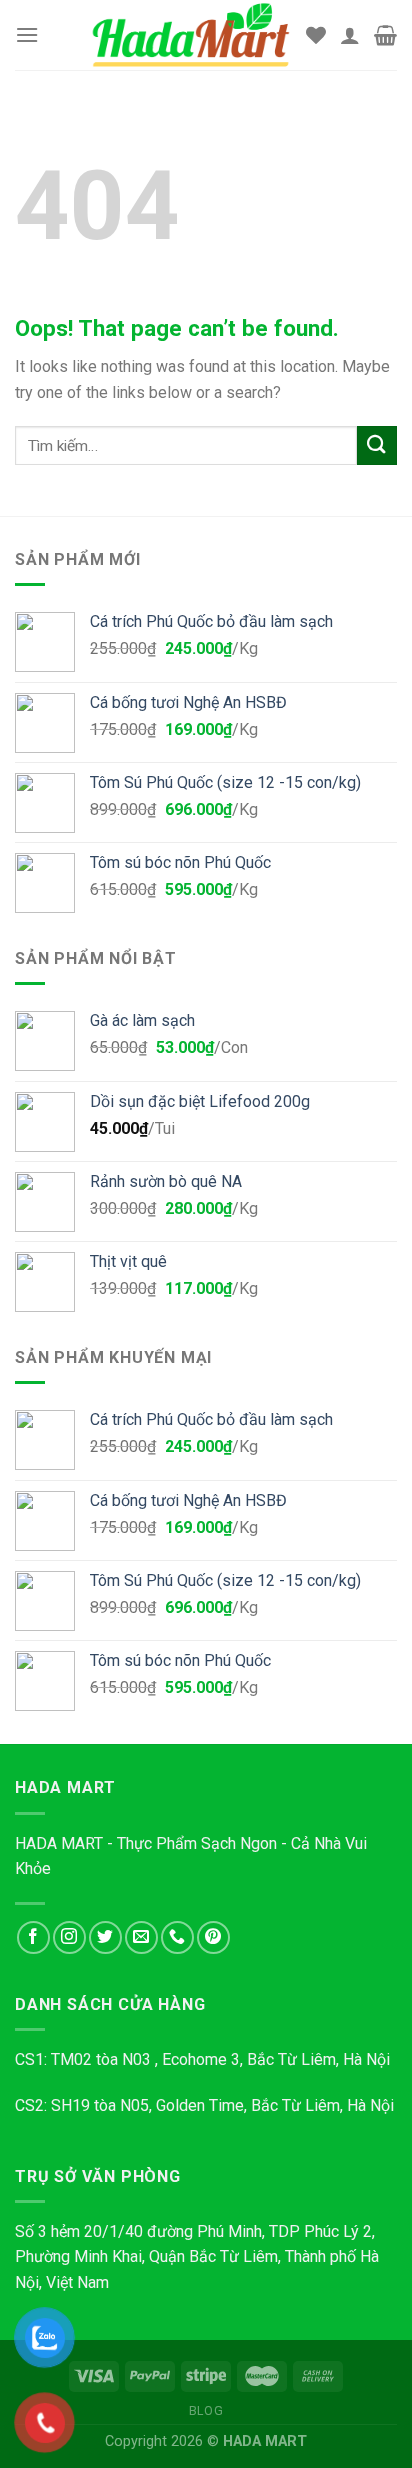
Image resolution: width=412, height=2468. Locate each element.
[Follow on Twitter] (105, 1937)
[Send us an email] (141, 1937)
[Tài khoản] (350, 35)
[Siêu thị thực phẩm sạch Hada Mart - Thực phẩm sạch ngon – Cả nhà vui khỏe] (191, 34)
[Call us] (177, 1937)
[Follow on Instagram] (69, 1937)
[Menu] (27, 34)
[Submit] (377, 445)
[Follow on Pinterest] (213, 1937)
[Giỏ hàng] (385, 35)
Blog (206, 2411)
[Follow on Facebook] (33, 1937)
